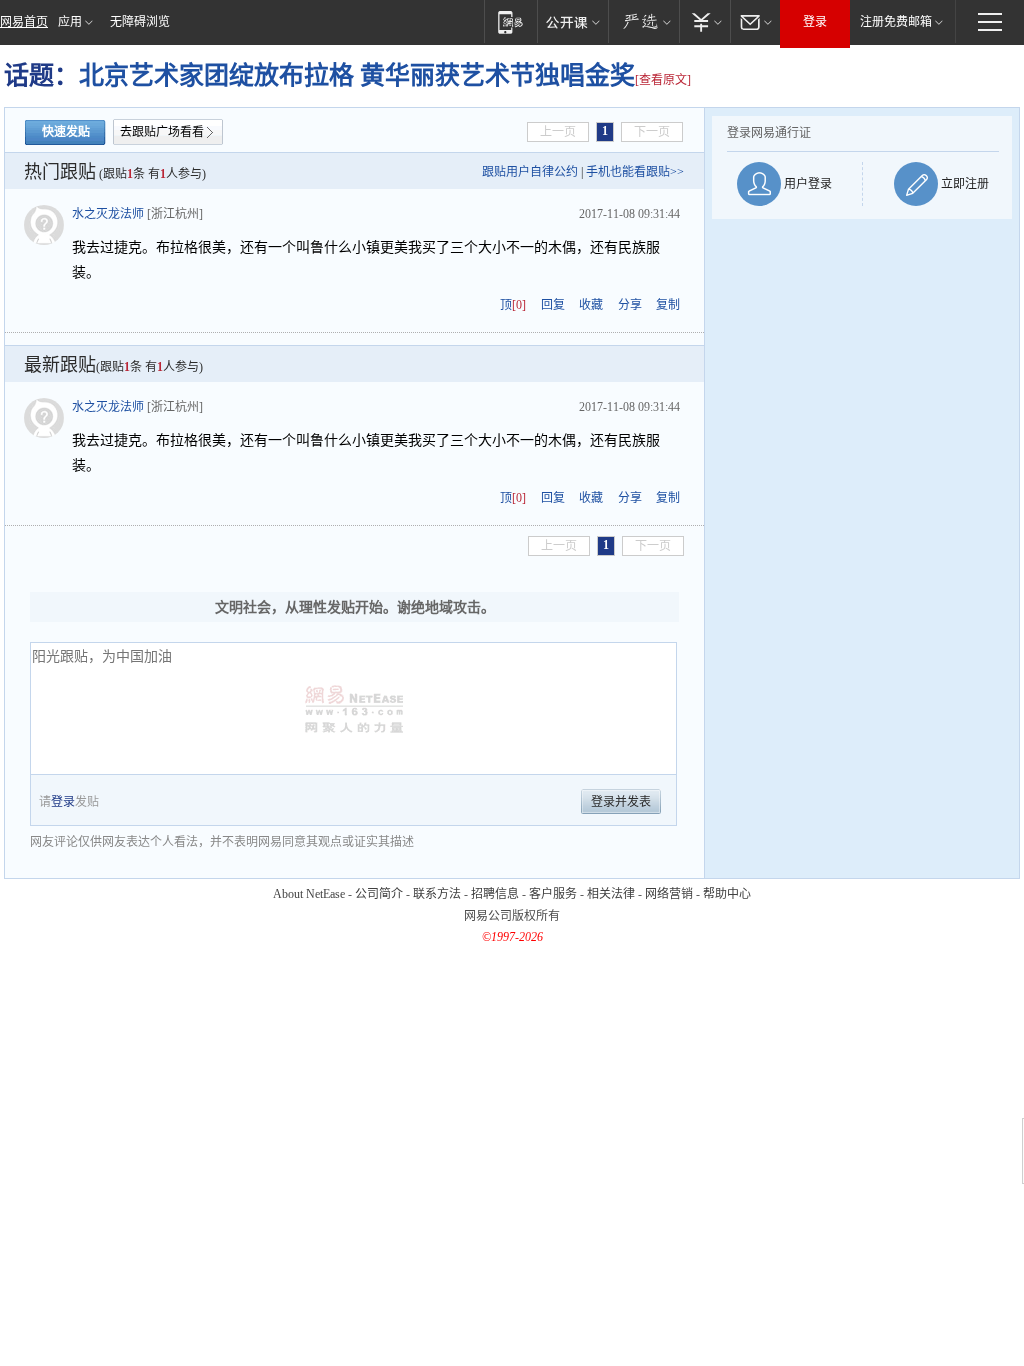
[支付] (704, 21)
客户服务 (553, 894)
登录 (815, 22)
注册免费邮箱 (896, 22)
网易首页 (24, 22)
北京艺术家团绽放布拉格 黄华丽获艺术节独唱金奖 (357, 75)
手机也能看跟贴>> (635, 172)
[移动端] (510, 21)
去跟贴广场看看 (162, 132)
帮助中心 (727, 894)
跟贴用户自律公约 (530, 172)
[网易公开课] (572, 21)
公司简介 (379, 894)
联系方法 (437, 894)
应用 (70, 22)
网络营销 (669, 894)
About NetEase (309, 894)
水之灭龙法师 (108, 214)
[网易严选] (643, 21)
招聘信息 (495, 894)
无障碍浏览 (140, 22)
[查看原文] (663, 80)
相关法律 (611, 894)
